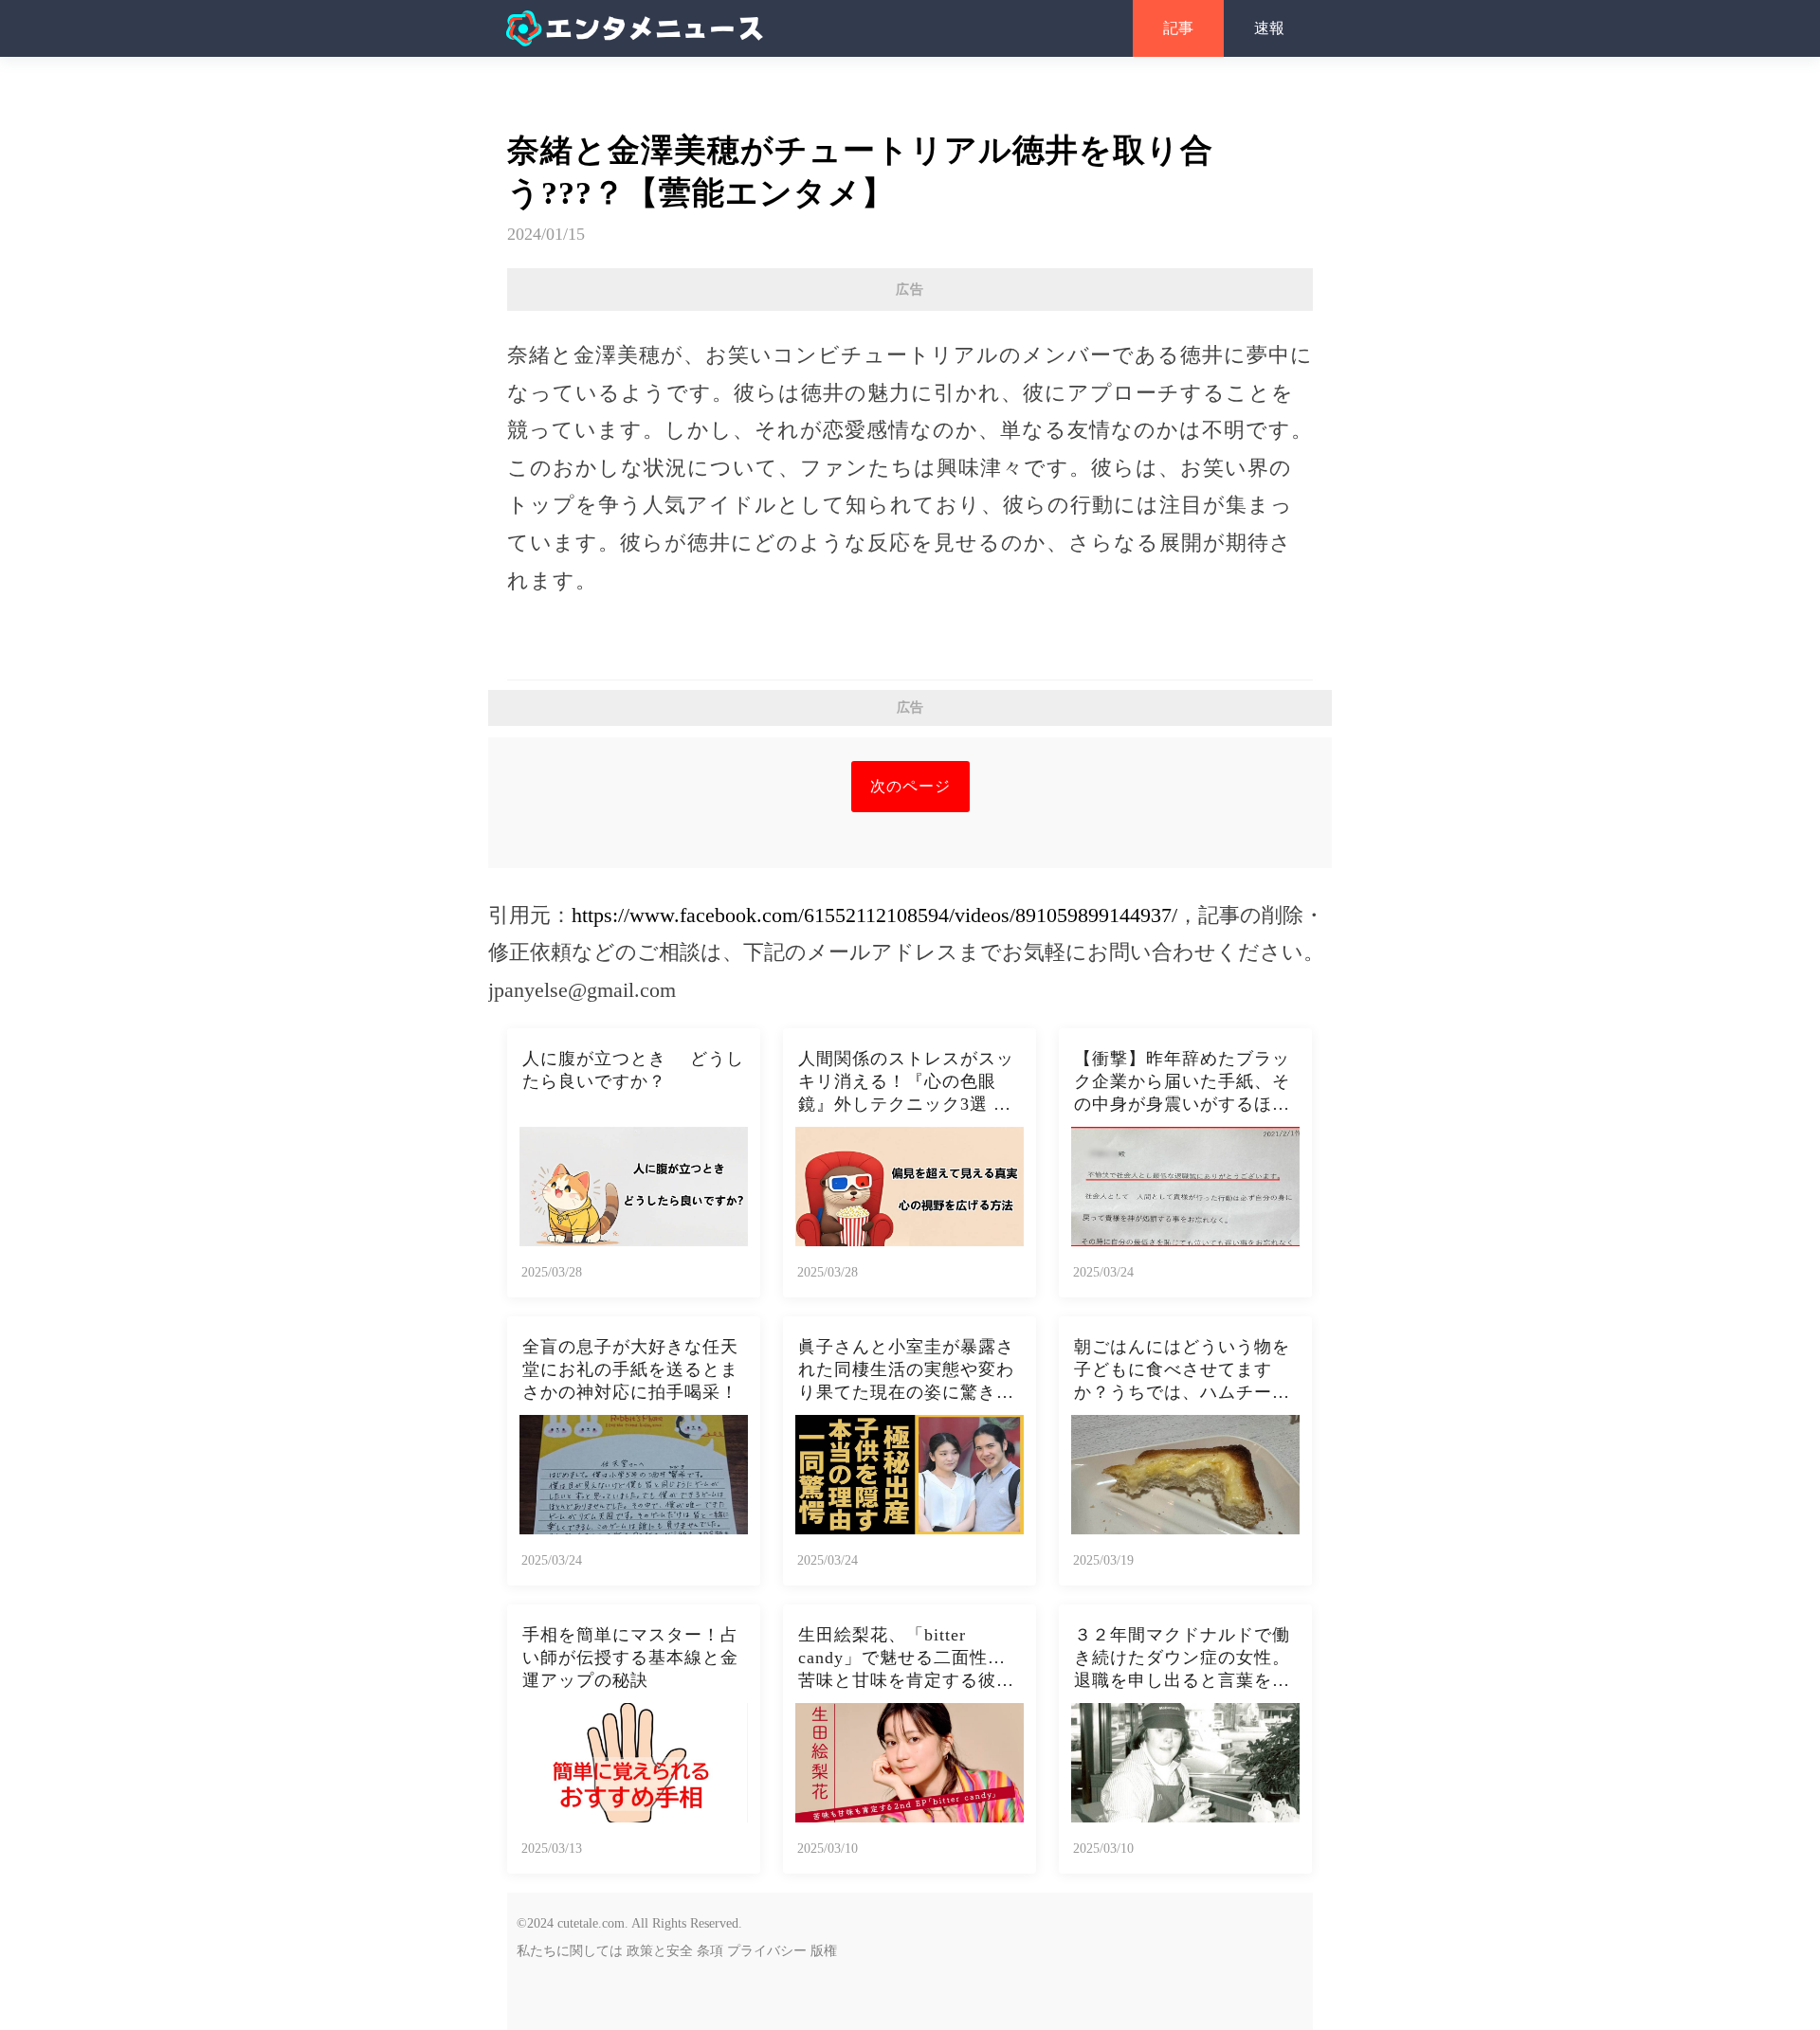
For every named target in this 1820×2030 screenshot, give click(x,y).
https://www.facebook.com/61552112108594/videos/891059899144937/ (874, 915)
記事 (1178, 28)
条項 (710, 1951)
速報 (1269, 28)
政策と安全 (660, 1951)
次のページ (910, 786)
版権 (824, 1951)
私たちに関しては (570, 1951)
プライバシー (767, 1951)
